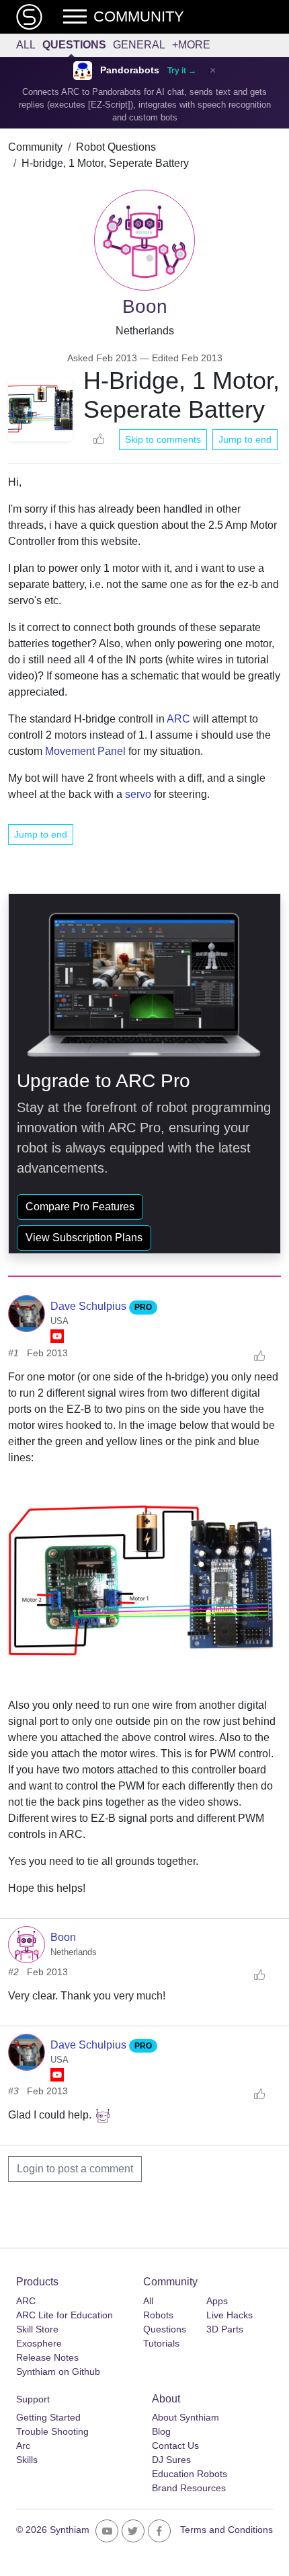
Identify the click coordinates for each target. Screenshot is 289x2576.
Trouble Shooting (52, 2431)
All (26, 45)
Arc (23, 2445)
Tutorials (161, 2343)
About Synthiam (185, 2417)
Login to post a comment (75, 2169)
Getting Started (48, 2417)
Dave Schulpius (90, 1306)
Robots (158, 2315)
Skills (27, 2460)
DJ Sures (171, 2460)
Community (35, 147)
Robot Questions (116, 147)
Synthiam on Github (58, 2371)
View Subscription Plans (84, 1238)
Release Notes (47, 2357)
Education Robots (190, 2474)
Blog (161, 2431)
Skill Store (37, 2329)
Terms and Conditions (226, 2530)
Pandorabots (130, 70)
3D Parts (225, 2329)
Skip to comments (163, 439)
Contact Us (175, 2445)
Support (33, 2399)
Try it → (182, 71)
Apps (217, 2301)
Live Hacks (230, 2315)
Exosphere (39, 2343)
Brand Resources (189, 2488)
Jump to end (245, 439)
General (139, 45)
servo (138, 794)
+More (191, 45)
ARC (178, 719)
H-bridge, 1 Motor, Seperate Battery (105, 163)
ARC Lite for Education (65, 2315)
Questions (74, 45)
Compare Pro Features (80, 1207)
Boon (63, 1937)
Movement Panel (85, 751)
